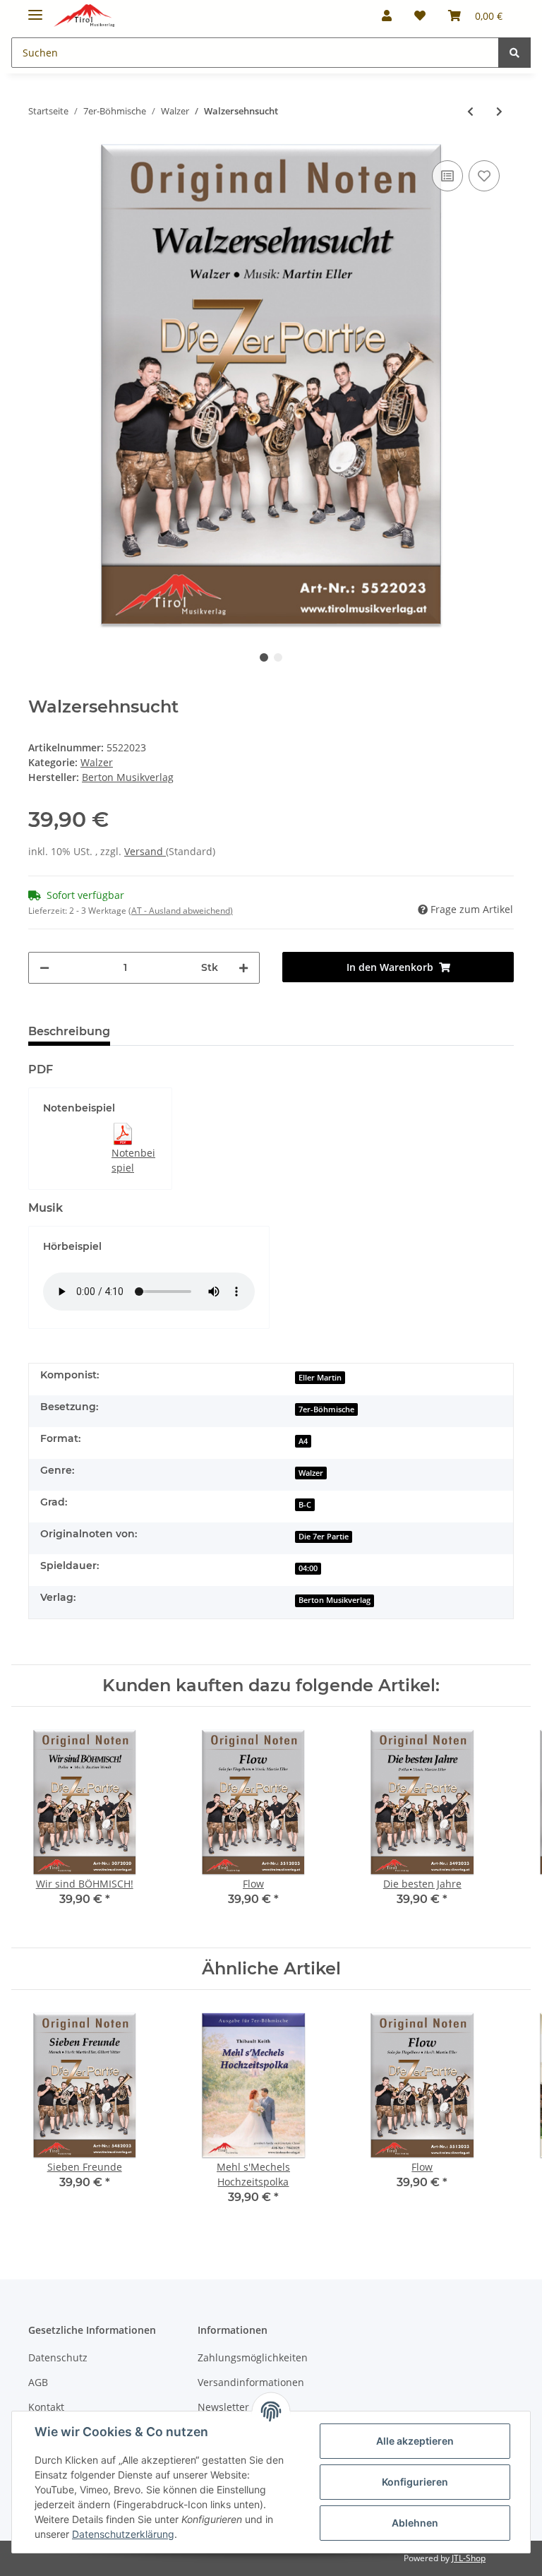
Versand (145, 851)
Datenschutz (58, 2357)
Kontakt (46, 2407)
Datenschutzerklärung (123, 2534)
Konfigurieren (415, 2482)
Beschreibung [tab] (69, 1031)
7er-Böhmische (326, 1409)
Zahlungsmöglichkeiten (253, 2357)
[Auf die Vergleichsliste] (447, 176)
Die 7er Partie (324, 1537)
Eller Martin (320, 1378)
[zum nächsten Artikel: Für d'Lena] (499, 111)
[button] (387, 16)
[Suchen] (514, 53)
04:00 (308, 1568)
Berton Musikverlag (335, 1600)
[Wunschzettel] (420, 16)
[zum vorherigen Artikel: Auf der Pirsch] (470, 111)
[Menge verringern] (44, 968)
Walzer (97, 762)
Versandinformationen (251, 2382)
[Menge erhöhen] (243, 968)
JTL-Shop (469, 2558)
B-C (305, 1505)
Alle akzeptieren (415, 2441)
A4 (303, 1441)
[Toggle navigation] (35, 9)
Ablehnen (415, 2523)
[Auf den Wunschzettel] (484, 176)
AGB (38, 2382)
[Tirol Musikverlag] (84, 16)
